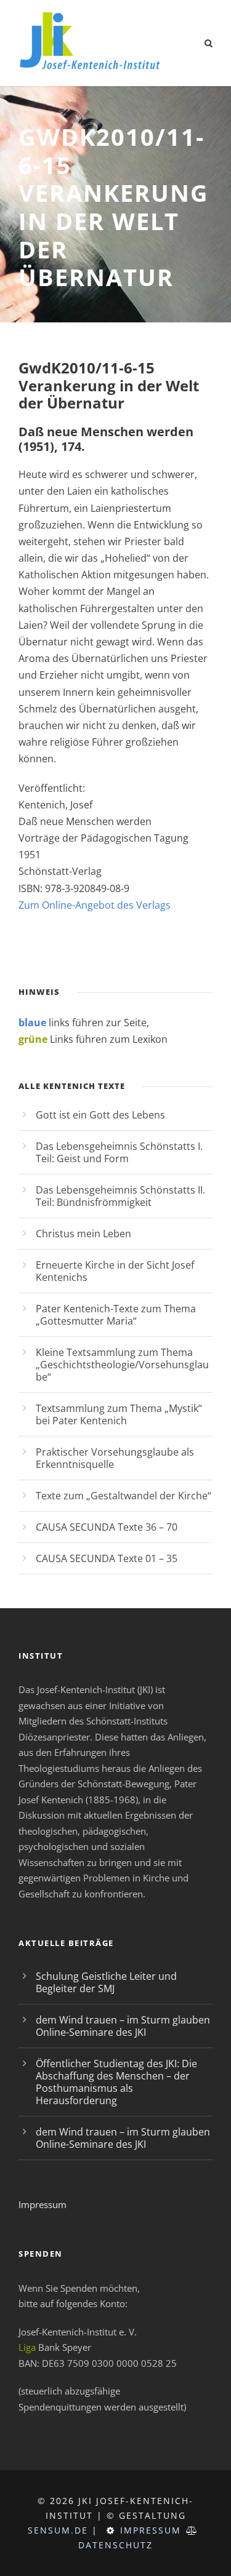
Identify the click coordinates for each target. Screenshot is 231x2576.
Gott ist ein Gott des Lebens (100, 1115)
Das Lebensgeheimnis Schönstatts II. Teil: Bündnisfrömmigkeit (120, 1196)
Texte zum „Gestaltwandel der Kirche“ (124, 1496)
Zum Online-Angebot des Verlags (95, 905)
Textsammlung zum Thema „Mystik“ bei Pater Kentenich (119, 1414)
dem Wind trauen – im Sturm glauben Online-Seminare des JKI (123, 2026)
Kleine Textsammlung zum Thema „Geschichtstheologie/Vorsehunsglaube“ (122, 1365)
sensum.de (58, 2530)
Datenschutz (115, 2545)
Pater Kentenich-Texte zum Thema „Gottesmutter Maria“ (116, 1315)
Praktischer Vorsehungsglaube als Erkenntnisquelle (115, 1458)
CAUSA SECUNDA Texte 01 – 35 (107, 1558)
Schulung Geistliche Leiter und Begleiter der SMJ (106, 1982)
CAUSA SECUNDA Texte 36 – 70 (107, 1527)
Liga (27, 2347)
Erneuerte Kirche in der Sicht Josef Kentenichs (115, 1271)
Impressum (43, 2204)
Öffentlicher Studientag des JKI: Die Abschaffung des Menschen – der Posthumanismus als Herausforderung (116, 2082)
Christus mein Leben (83, 1234)
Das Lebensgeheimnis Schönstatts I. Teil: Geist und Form (119, 1152)
